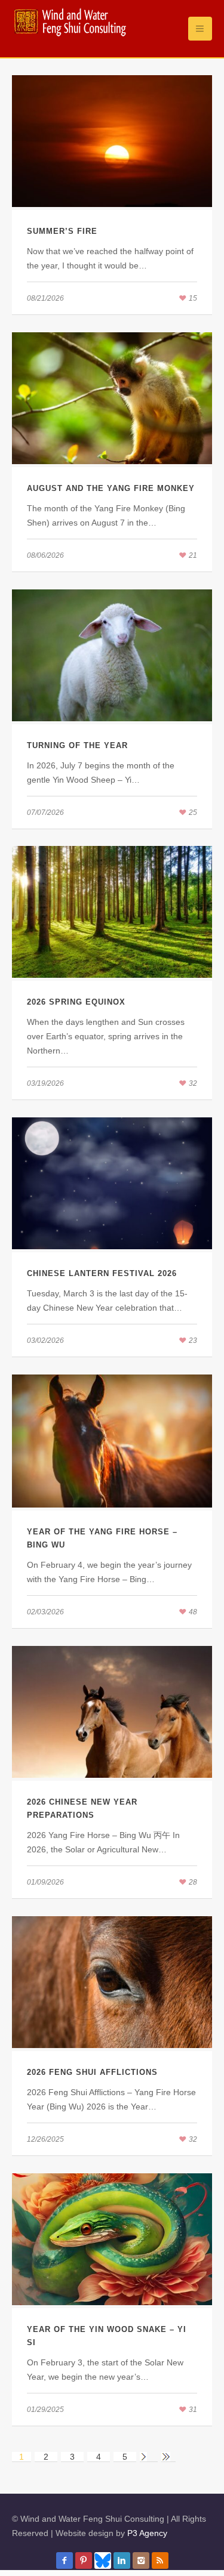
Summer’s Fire (62, 231)
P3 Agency (147, 2533)
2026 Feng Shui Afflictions (92, 2072)
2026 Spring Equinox (76, 1002)
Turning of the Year (77, 745)
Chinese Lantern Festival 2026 (102, 1273)
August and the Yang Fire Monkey (111, 488)
